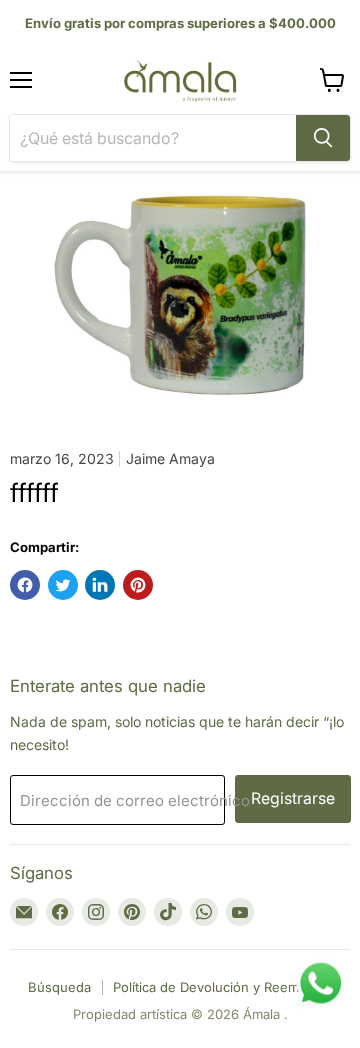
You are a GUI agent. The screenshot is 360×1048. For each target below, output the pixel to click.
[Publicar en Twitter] (63, 585)
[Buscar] (323, 138)
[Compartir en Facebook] (25, 585)
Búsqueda (59, 987)
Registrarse (293, 798)
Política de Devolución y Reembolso (223, 987)
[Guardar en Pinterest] (138, 585)
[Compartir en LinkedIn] (100, 585)
